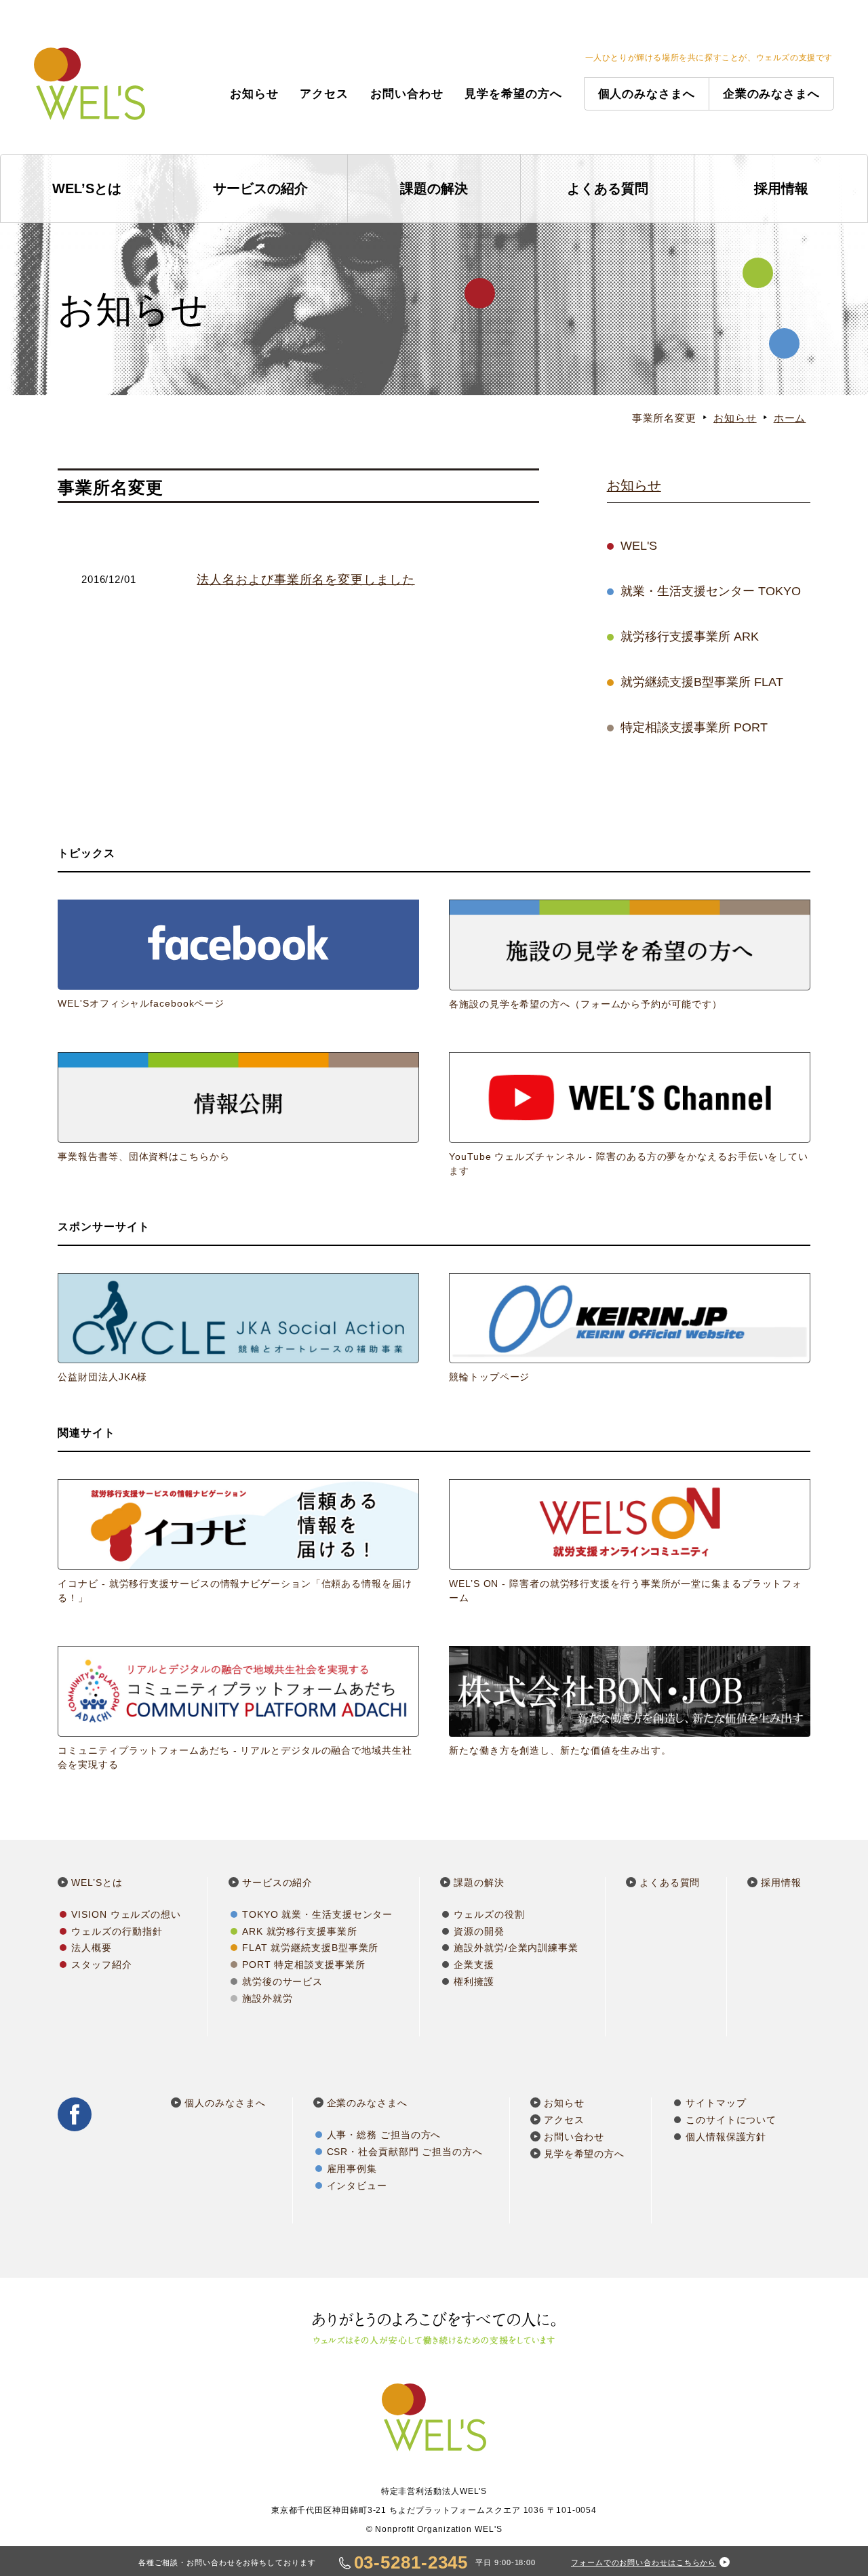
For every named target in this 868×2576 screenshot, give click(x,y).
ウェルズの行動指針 (117, 1931)
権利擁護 (474, 1981)
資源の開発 (479, 1931)
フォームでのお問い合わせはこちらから (644, 2562)
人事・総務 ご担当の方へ (384, 2135)
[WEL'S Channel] (629, 1115)
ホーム (790, 418)
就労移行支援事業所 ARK (690, 637)
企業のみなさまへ (771, 94)
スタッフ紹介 (101, 1965)
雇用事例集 (352, 2169)
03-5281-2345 (411, 2562)
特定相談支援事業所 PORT (694, 727)
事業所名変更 (664, 418)
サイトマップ (716, 2103)
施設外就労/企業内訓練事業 (516, 1948)
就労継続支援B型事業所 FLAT (702, 682)
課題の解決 (434, 188)
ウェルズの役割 (489, 1914)
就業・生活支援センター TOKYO (711, 591)
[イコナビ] (238, 1542)
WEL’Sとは (87, 188)
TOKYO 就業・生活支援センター (317, 1914)
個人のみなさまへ (647, 94)
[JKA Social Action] (238, 1329)
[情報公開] (238, 1108)
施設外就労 (268, 1998)
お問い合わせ (407, 94)
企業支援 (474, 1965)
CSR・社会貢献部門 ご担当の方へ (405, 2152)
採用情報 (781, 188)
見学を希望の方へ (513, 94)
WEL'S (639, 546)
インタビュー (357, 2186)
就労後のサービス (282, 1981)
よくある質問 (608, 188)
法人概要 (92, 1948)
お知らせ (254, 94)
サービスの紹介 (260, 188)
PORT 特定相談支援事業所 (304, 1965)
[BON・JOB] (629, 1702)
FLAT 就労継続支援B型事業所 (310, 1948)
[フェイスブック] (238, 955)
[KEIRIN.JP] (629, 1329)
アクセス (324, 94)
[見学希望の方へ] (629, 955)
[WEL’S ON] (629, 1542)
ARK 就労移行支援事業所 (300, 1931)
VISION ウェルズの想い (126, 1914)
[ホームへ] (90, 77)
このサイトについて (731, 2120)
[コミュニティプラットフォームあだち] (238, 1709)
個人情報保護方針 (726, 2137)
